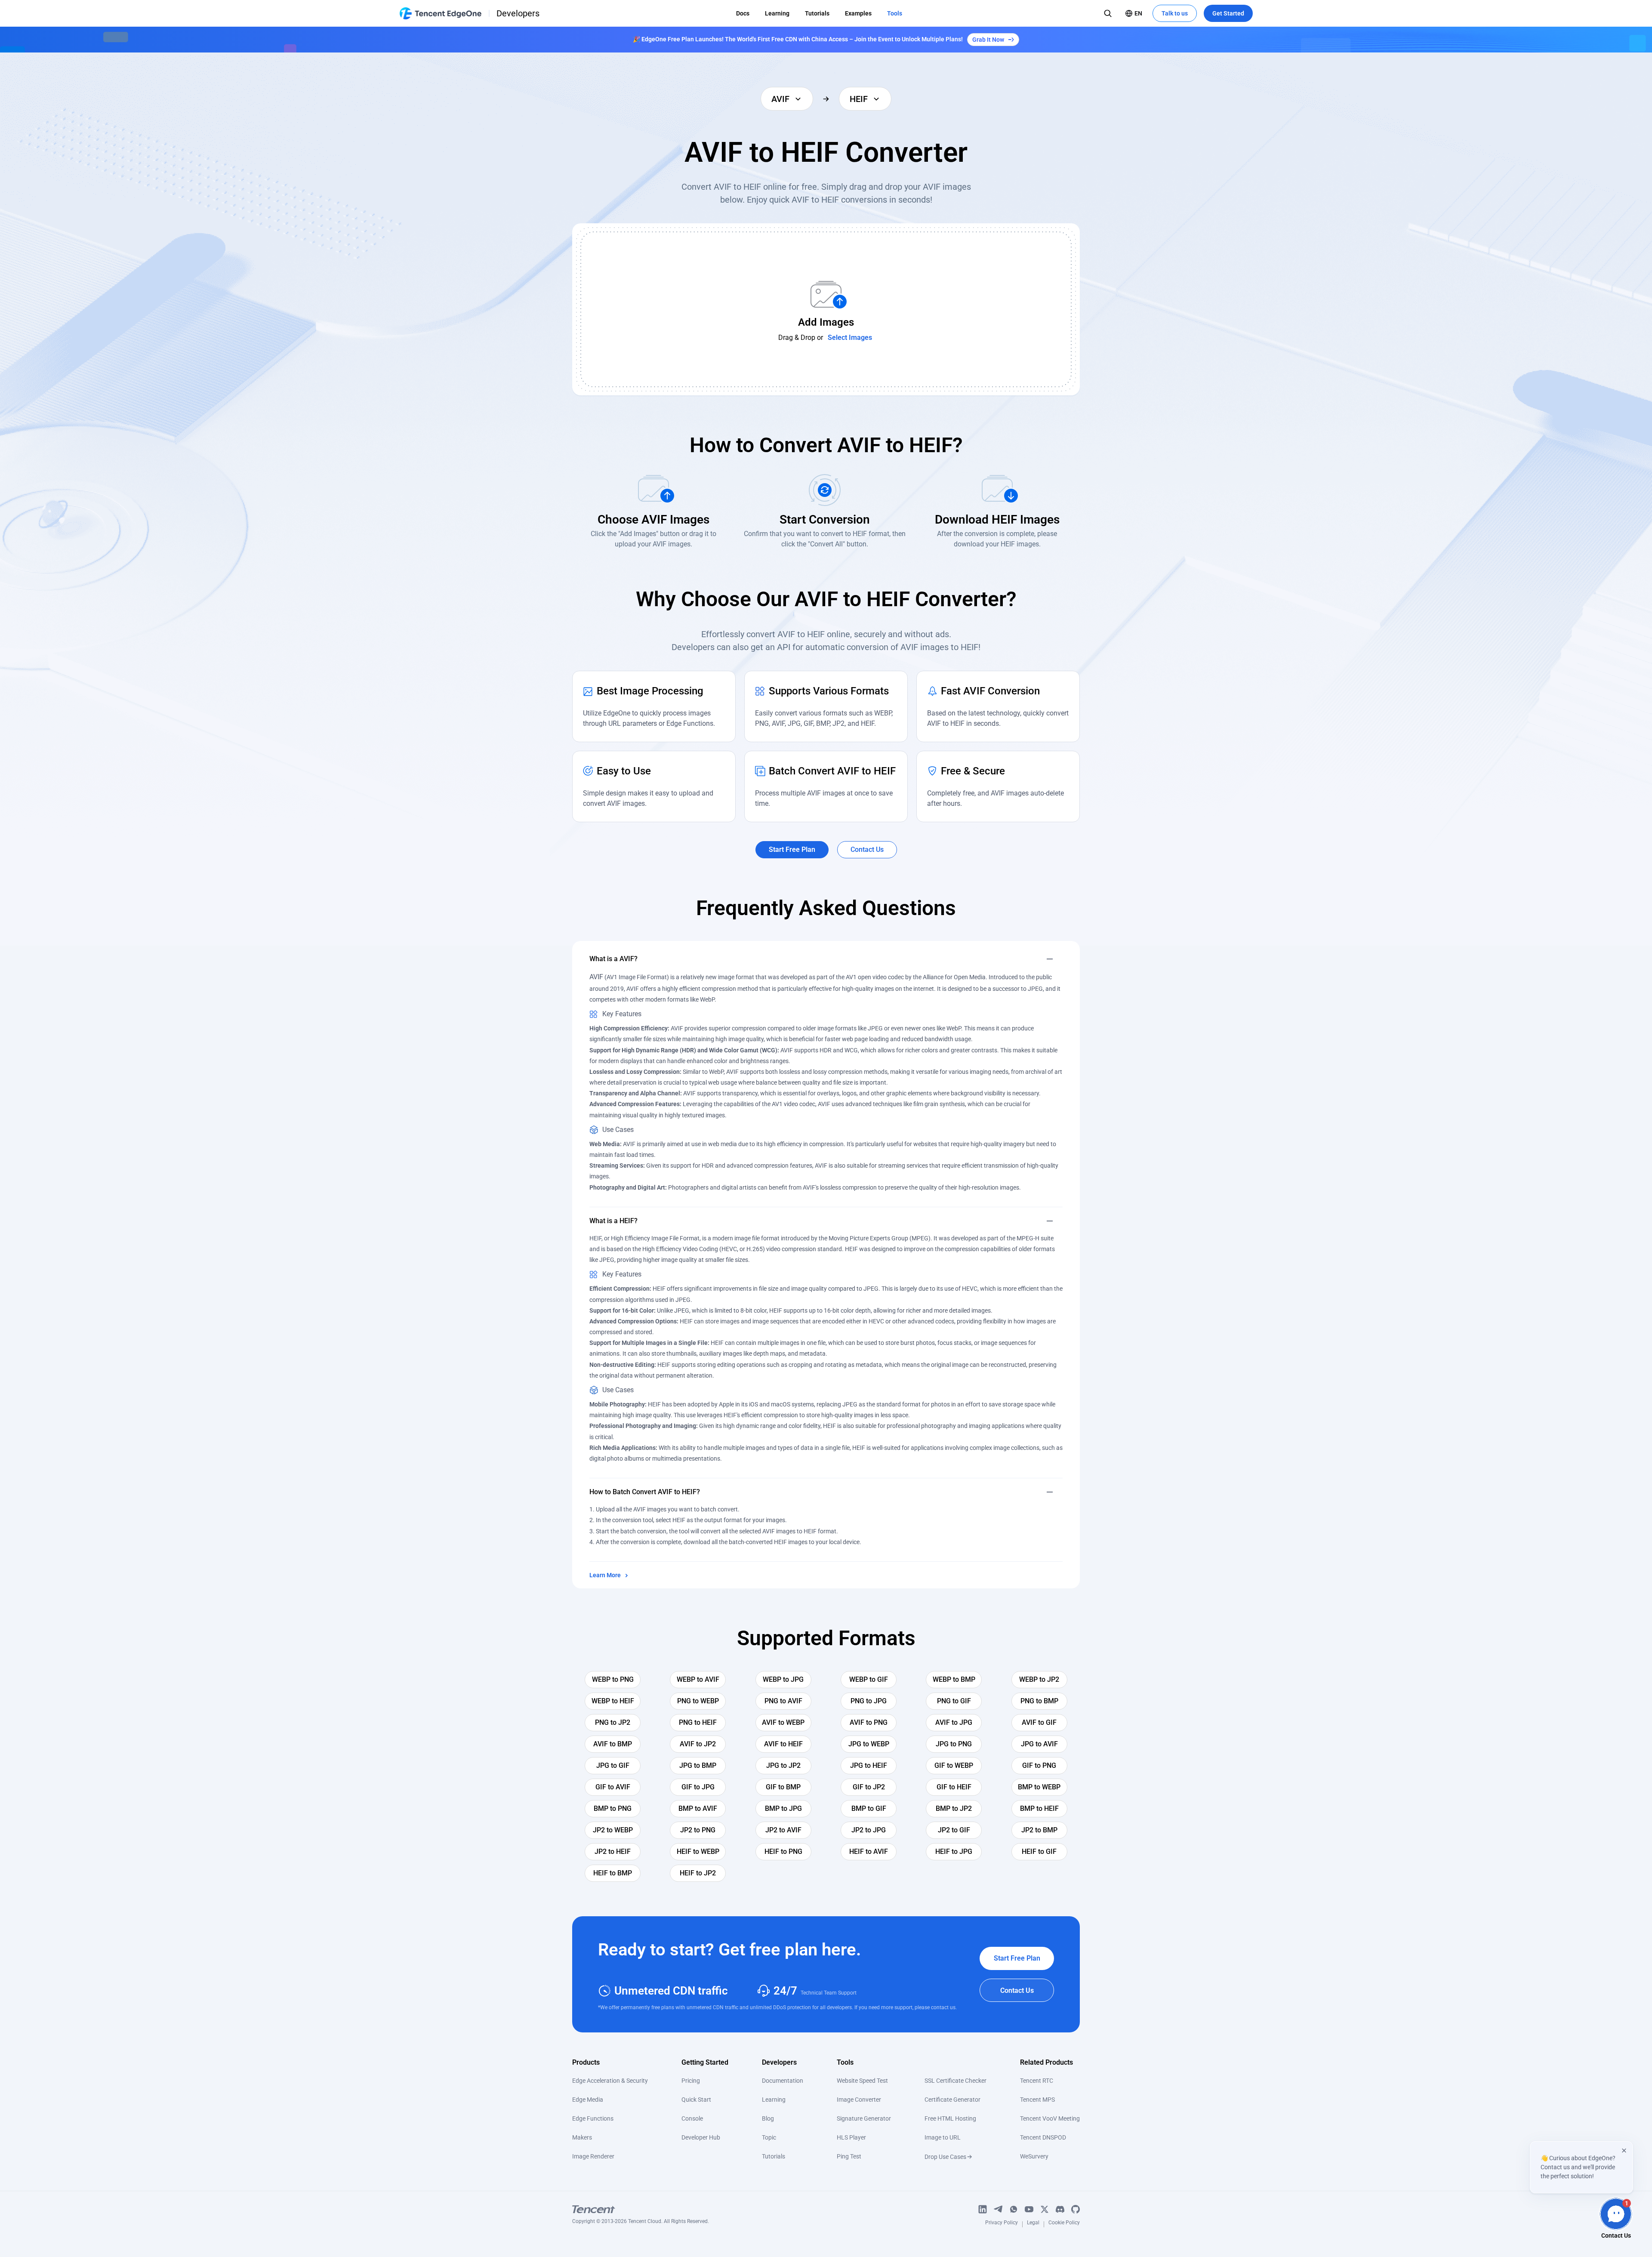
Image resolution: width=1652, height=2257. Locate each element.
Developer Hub (701, 2137)
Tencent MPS (1037, 2100)
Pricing (691, 2081)
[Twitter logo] (1045, 2209)
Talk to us (1175, 13)
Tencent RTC (1037, 2081)
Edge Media (588, 2100)
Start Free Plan (1017, 1958)
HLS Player (851, 2137)
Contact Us (1017, 1990)
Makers (582, 2137)
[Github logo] (1076, 2209)
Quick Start (696, 2100)
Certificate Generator (952, 2100)
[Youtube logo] (1029, 2209)
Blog (768, 2118)
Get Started (1228, 13)
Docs (743, 13)
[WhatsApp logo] (1014, 2209)
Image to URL (943, 2137)
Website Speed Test (862, 2081)
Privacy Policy (1002, 2224)
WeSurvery (1034, 2156)
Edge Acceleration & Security (610, 2081)
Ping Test (849, 2156)
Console (692, 2118)
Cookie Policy (1064, 2224)
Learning (777, 13)
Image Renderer (593, 2156)
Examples (858, 13)
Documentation (783, 2081)
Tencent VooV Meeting (1050, 2118)
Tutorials (817, 13)
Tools (895, 13)
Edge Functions (593, 2118)
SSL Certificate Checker (955, 2081)
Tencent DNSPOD (1043, 2137)
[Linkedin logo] (983, 2209)
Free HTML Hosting (950, 2118)
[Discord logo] (1060, 2209)
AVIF (596, 977)
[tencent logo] (641, 2209)
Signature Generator (864, 2118)
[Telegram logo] (998, 2209)
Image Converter (859, 2100)
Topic (769, 2137)
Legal (1033, 2224)
